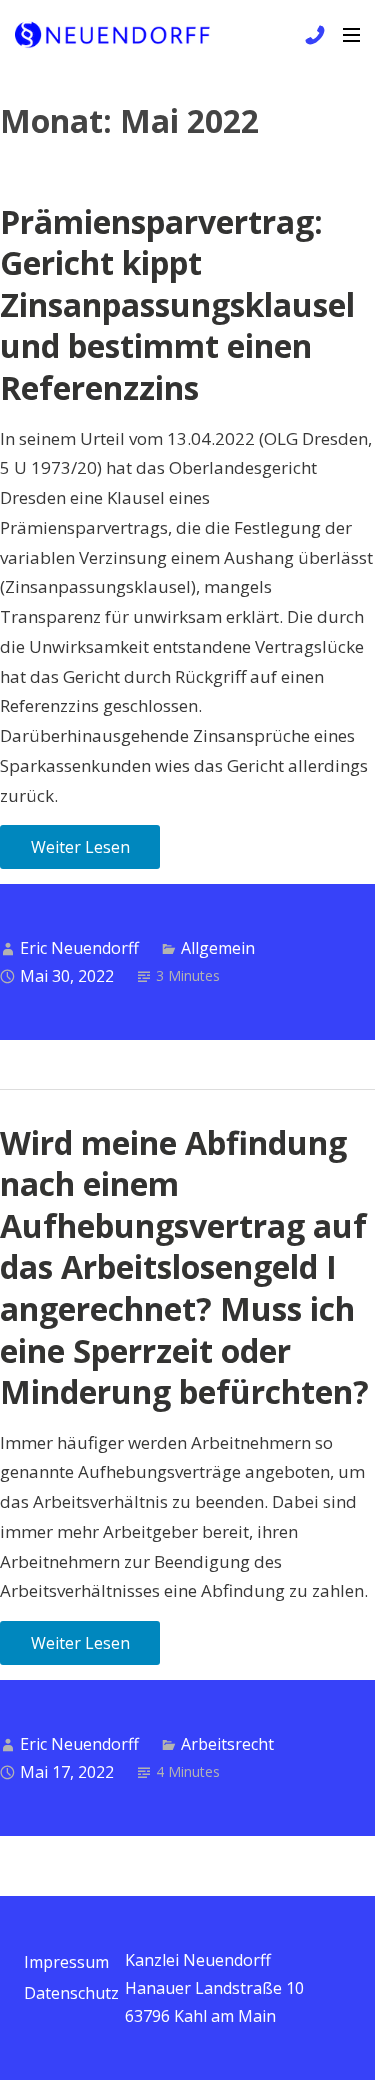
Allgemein (218, 948)
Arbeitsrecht (227, 1744)
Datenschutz (71, 1993)
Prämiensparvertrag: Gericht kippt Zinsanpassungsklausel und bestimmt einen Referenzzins (177, 304)
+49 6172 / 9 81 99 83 (312, 35)
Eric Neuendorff (79, 948)
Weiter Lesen (80, 847)
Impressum (66, 1962)
